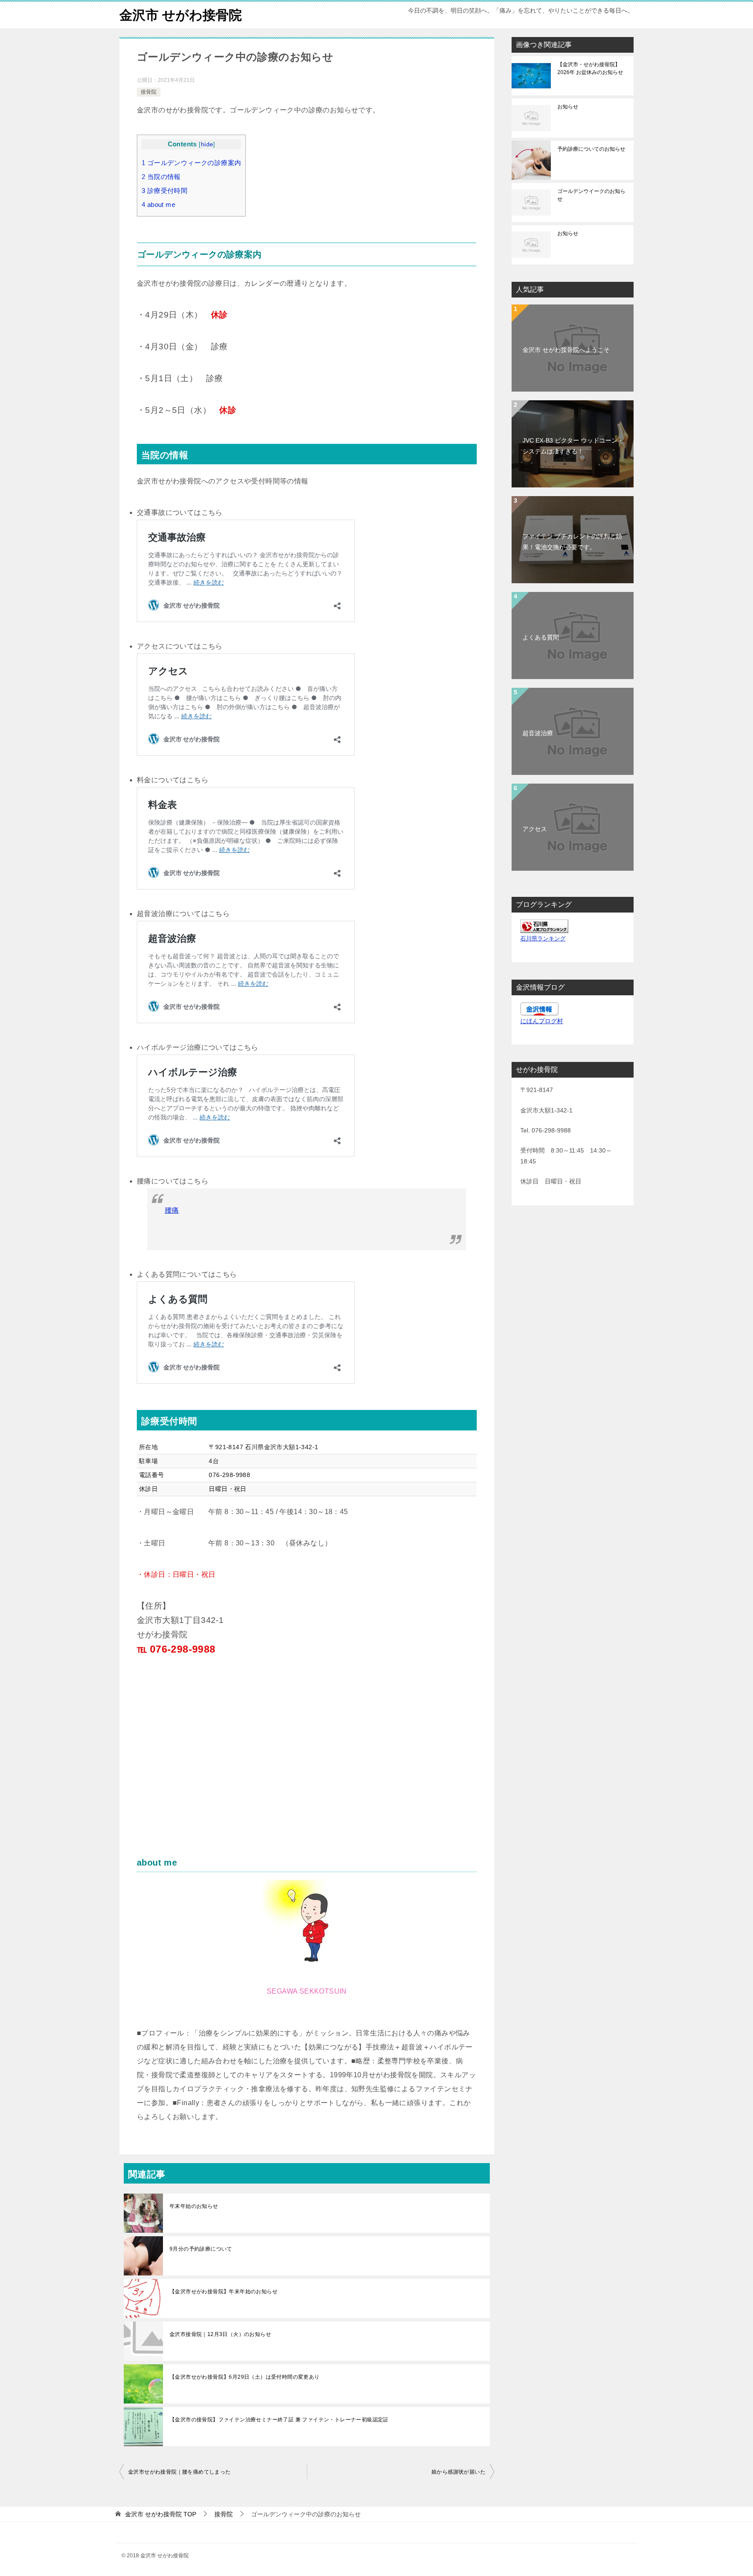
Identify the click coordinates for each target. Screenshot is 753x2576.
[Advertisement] (210, 1764)
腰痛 (172, 1210)
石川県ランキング (543, 939)
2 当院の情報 (161, 177)
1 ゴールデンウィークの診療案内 (191, 163)
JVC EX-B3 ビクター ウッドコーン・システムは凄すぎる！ (573, 446)
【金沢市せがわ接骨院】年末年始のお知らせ (224, 2292)
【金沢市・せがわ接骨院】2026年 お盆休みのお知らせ (590, 68)
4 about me (158, 205)
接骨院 (149, 92)
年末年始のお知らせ (194, 2206)
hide (207, 144)
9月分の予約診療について (201, 2249)
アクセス (535, 829)
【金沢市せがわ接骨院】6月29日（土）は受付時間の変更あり (245, 2377)
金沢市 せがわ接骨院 (181, 15)
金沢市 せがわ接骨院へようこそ (566, 350)
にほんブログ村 (542, 1021)
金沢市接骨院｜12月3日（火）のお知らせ (220, 2334)
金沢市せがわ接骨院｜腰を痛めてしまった (180, 2472)
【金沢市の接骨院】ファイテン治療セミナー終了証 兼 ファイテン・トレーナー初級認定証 (279, 2420)
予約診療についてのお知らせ (591, 149)
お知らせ (568, 107)
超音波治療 (538, 733)
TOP (161, 2514)
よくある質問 (541, 637)
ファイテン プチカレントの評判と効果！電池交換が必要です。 (572, 542)
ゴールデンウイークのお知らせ (591, 195)
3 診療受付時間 (165, 191)
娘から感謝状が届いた (458, 2472)
